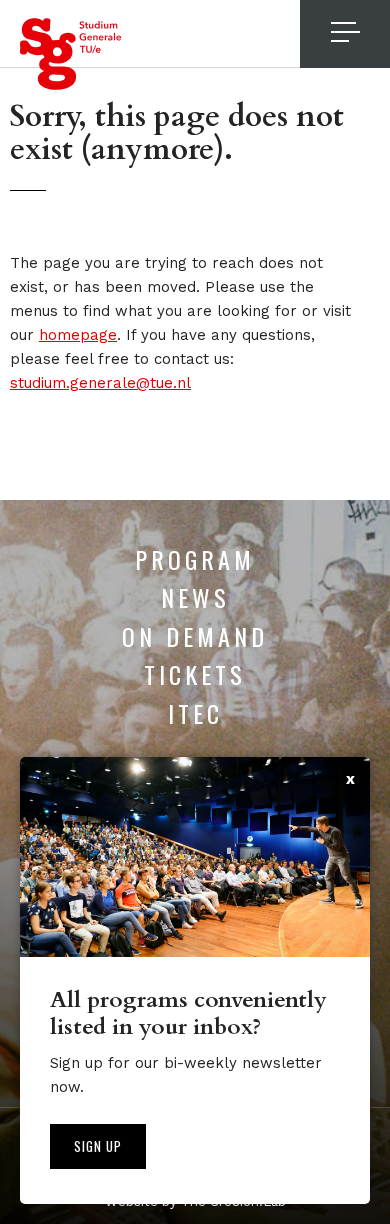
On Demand (195, 636)
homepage (78, 335)
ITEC (195, 713)
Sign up (98, 1146)
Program (195, 559)
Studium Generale (71, 54)
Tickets (195, 674)
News (195, 597)
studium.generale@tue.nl (100, 383)
